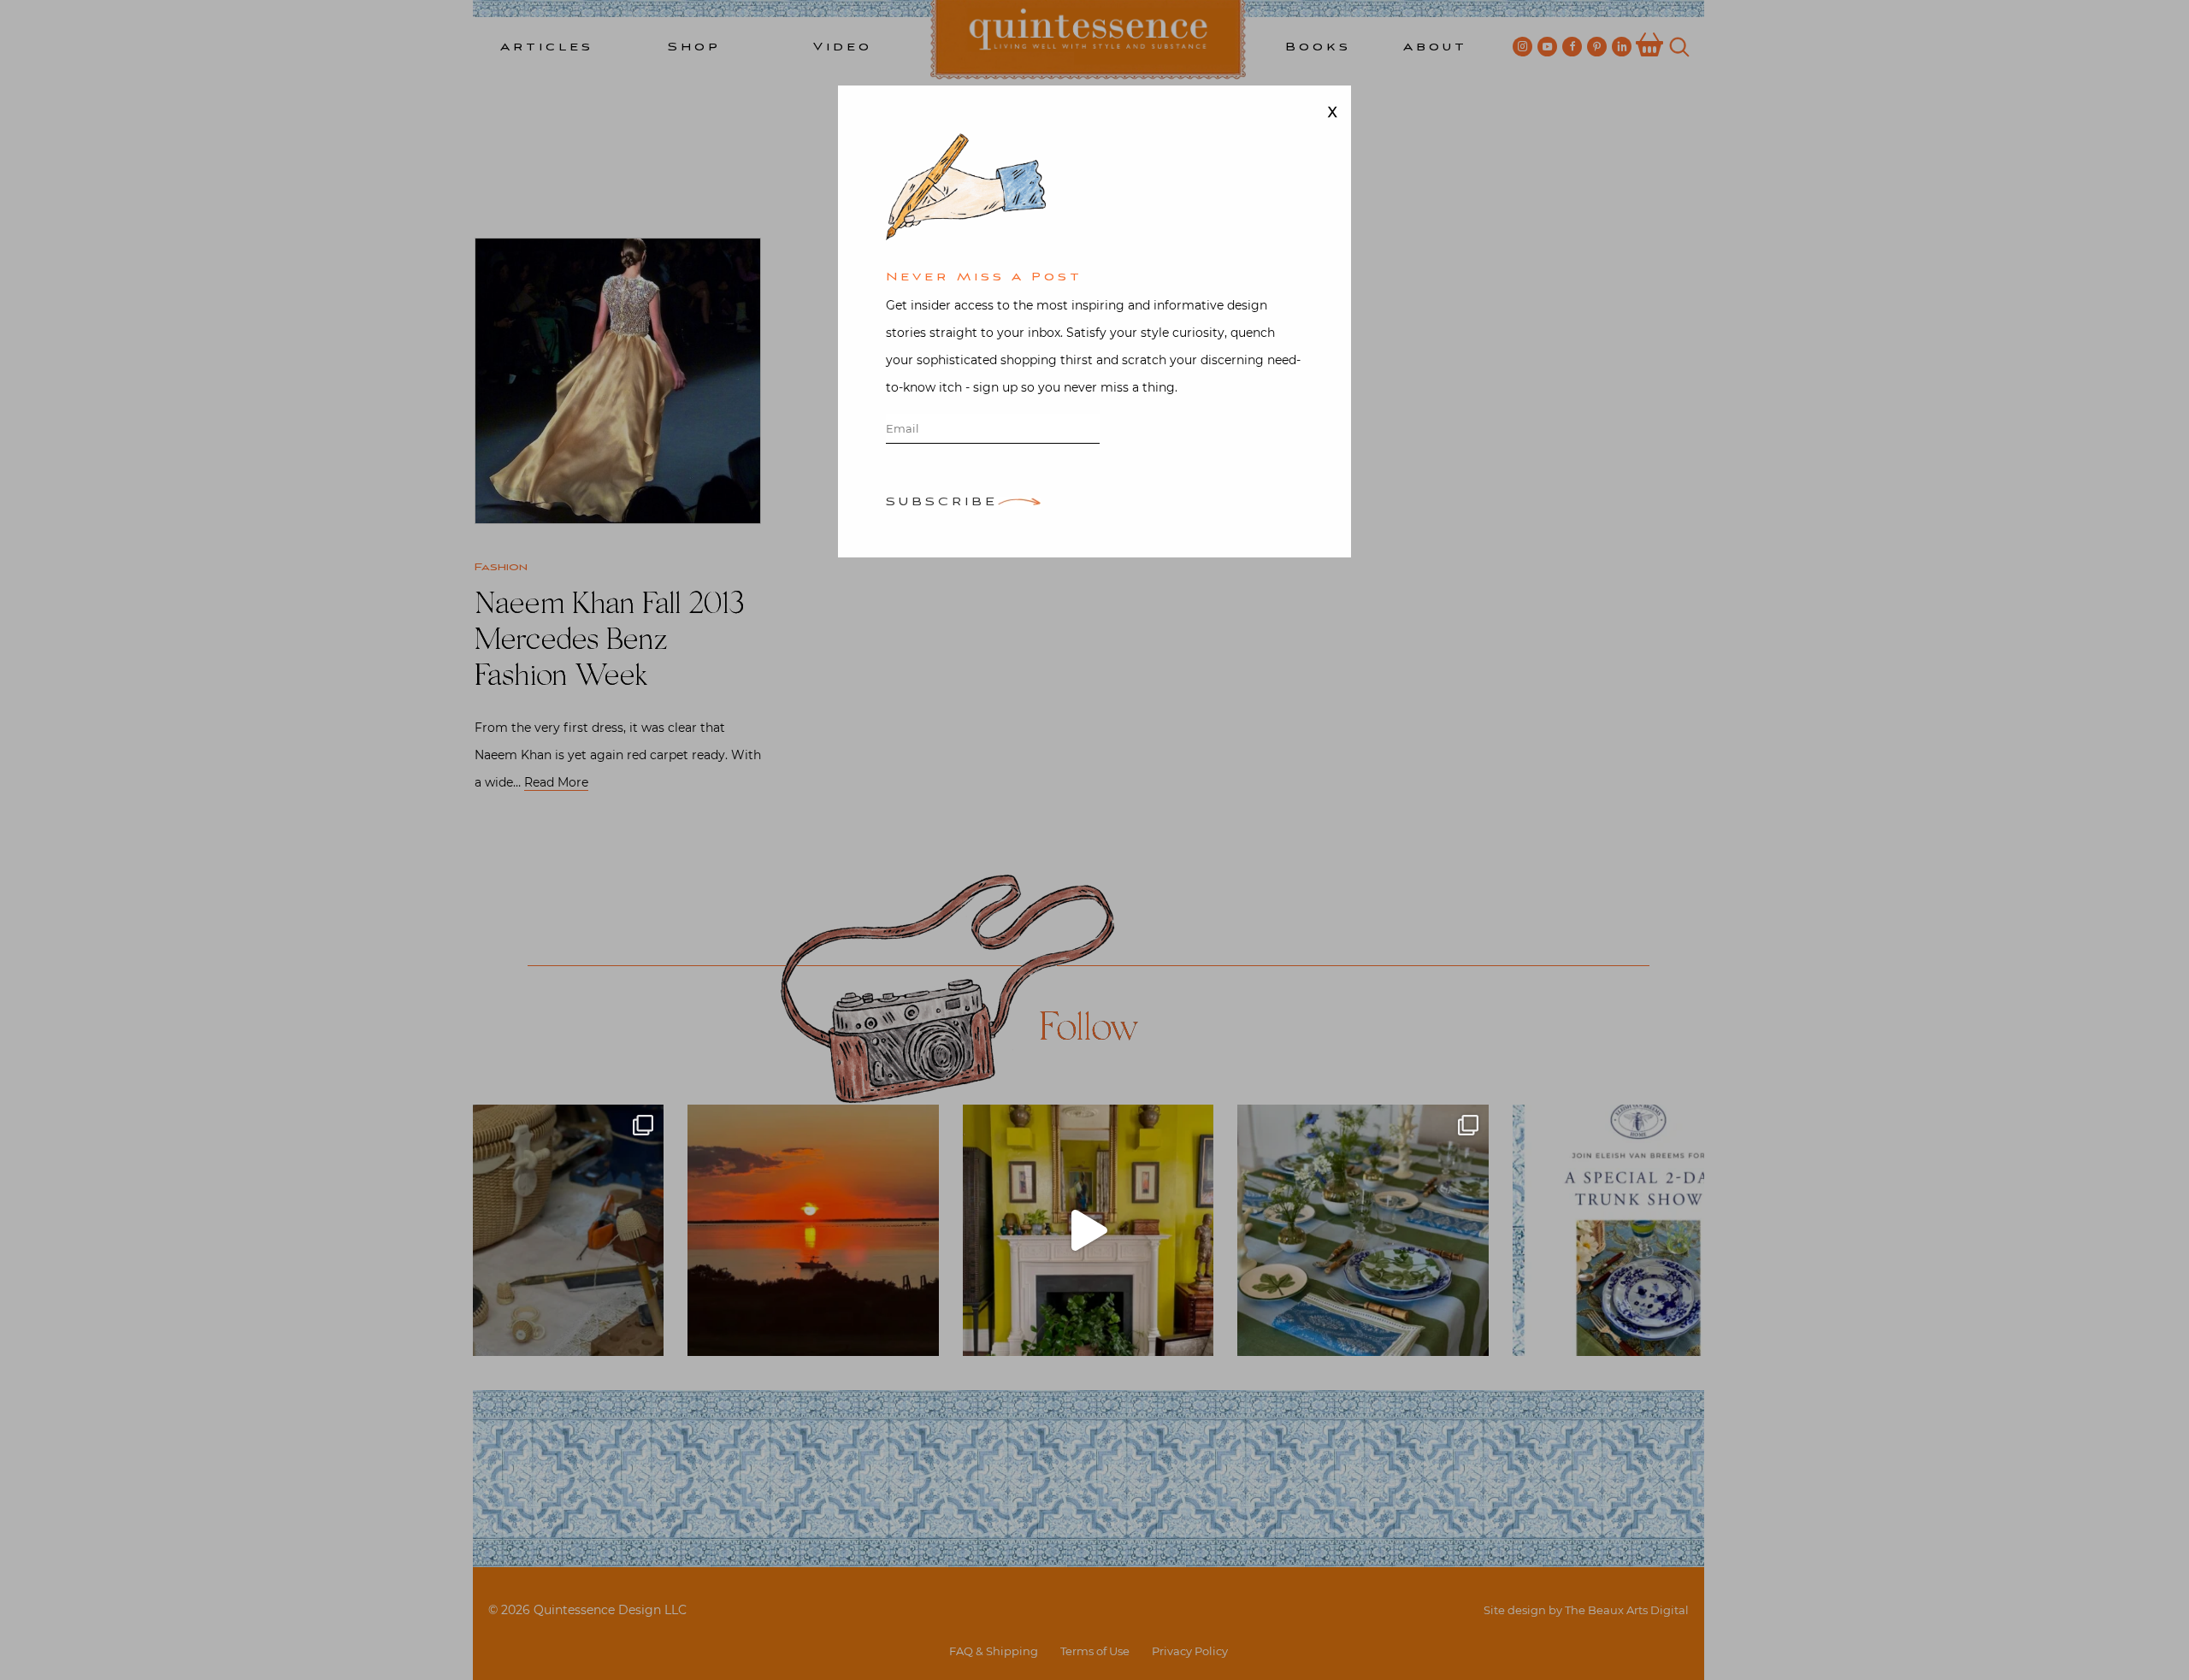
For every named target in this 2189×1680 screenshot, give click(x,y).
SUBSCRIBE (942, 503)
